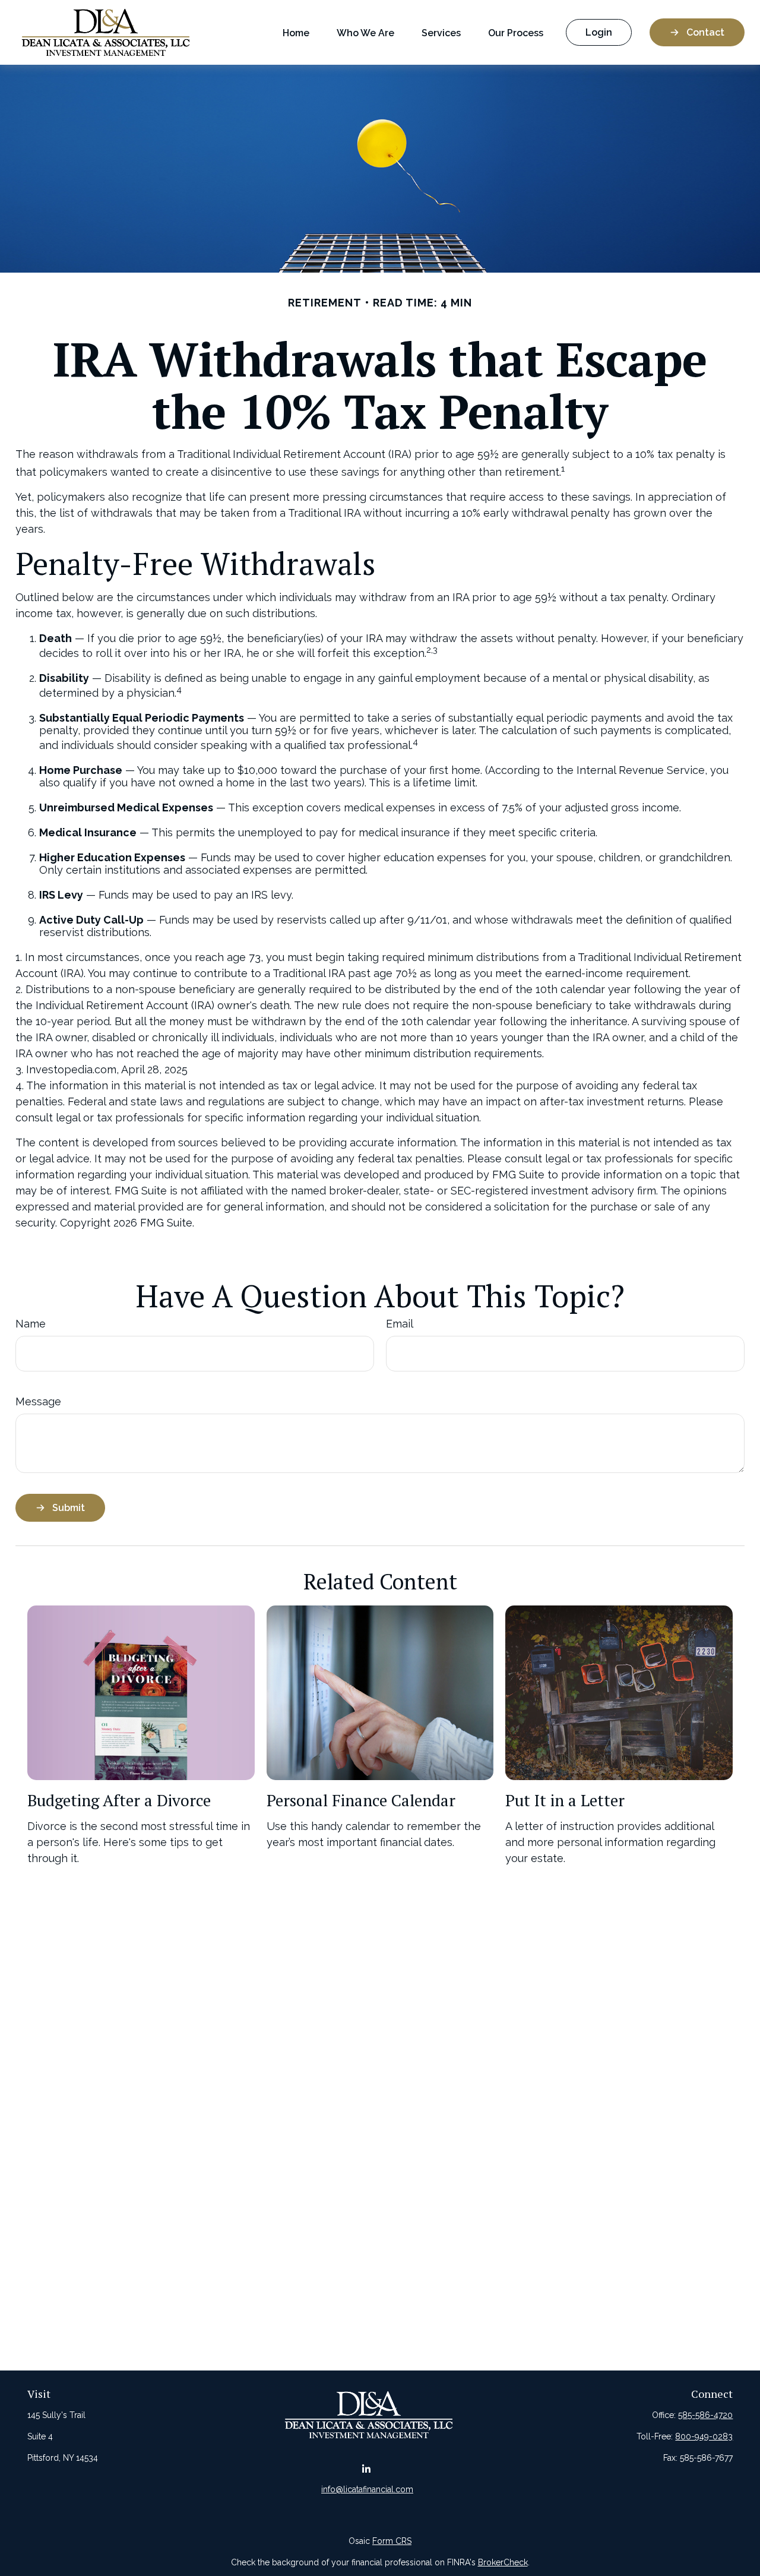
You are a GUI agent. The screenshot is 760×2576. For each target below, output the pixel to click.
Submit (69, 1508)
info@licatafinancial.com (367, 2489)
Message (38, 1401)
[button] (296, 32)
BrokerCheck (503, 2562)
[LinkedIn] (366, 2469)
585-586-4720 (705, 2415)
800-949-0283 (704, 2436)
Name (31, 1324)
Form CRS (392, 2541)
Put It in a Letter (565, 1800)
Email (400, 1324)
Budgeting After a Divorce (119, 1800)
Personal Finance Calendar (361, 1800)
